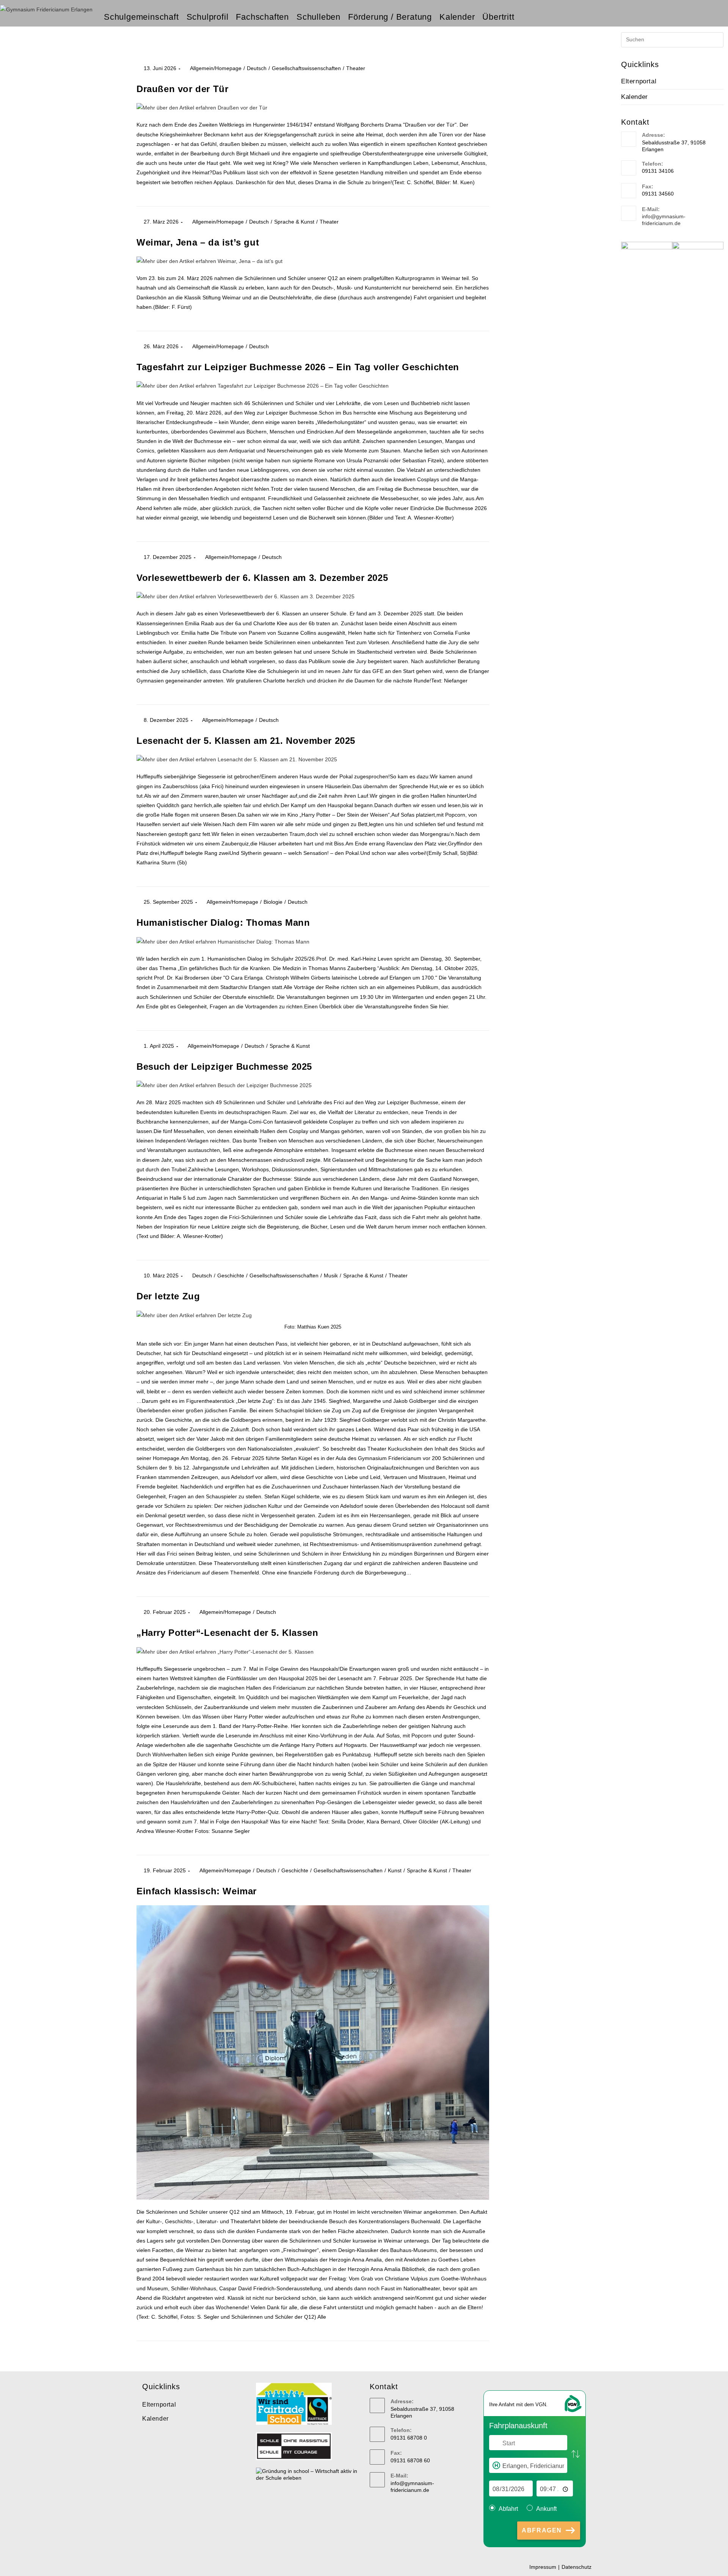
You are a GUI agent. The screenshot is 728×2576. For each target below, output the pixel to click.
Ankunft (546, 2509)
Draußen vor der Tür (182, 89)
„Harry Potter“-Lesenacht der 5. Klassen (227, 1633)
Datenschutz (577, 2567)
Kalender (635, 97)
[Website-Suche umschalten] (525, 17)
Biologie (273, 902)
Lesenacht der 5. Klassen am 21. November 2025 (246, 741)
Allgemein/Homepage (216, 68)
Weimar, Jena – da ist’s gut (198, 242)
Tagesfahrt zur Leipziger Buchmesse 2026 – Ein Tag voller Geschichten (298, 367)
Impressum (543, 2567)
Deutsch (257, 68)
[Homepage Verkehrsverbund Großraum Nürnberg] (573, 2403)
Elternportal (639, 81)
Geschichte (231, 1275)
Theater (356, 68)
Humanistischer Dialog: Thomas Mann (223, 923)
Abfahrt (508, 2509)
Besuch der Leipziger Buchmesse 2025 (224, 1067)
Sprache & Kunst (294, 222)
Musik (331, 1275)
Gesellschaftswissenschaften (306, 68)
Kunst (395, 1870)
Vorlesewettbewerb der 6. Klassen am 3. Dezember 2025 (262, 578)
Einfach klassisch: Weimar (197, 1891)
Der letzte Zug (168, 1296)
